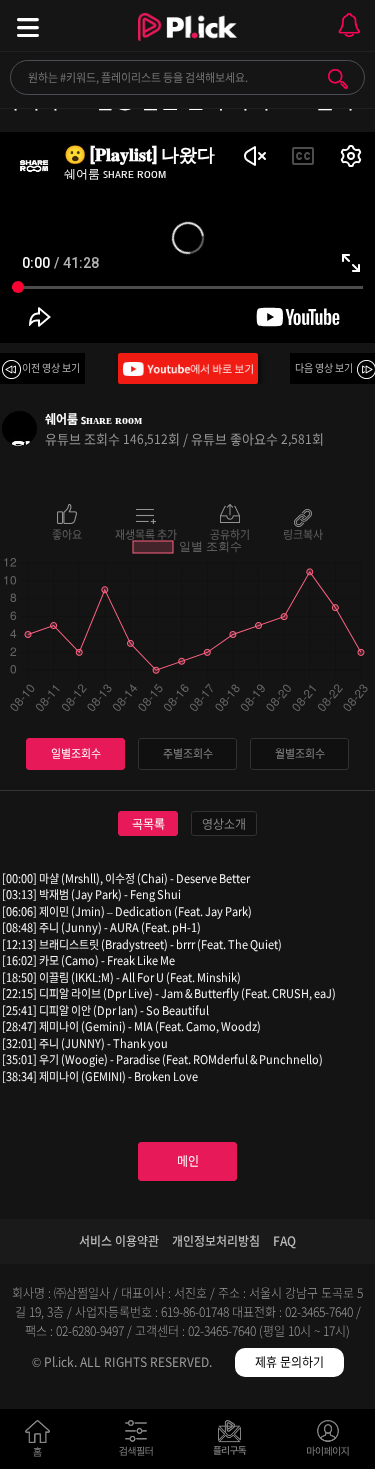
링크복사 (303, 533)
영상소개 (224, 824)
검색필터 (140, 1442)
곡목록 (148, 824)
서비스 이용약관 (119, 1241)
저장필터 (234, 1442)
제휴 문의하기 (289, 1362)
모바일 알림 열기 (349, 25)
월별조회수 (300, 753)
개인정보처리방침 (216, 1241)
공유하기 (230, 533)
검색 (338, 79)
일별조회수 (76, 753)
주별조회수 (188, 753)
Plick (187, 45)
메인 (188, 1161)
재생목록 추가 (146, 533)
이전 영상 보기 (51, 367)
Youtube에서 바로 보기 (188, 368)
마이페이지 (328, 1442)
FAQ (284, 1241)
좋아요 (67, 533)
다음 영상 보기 (324, 367)
